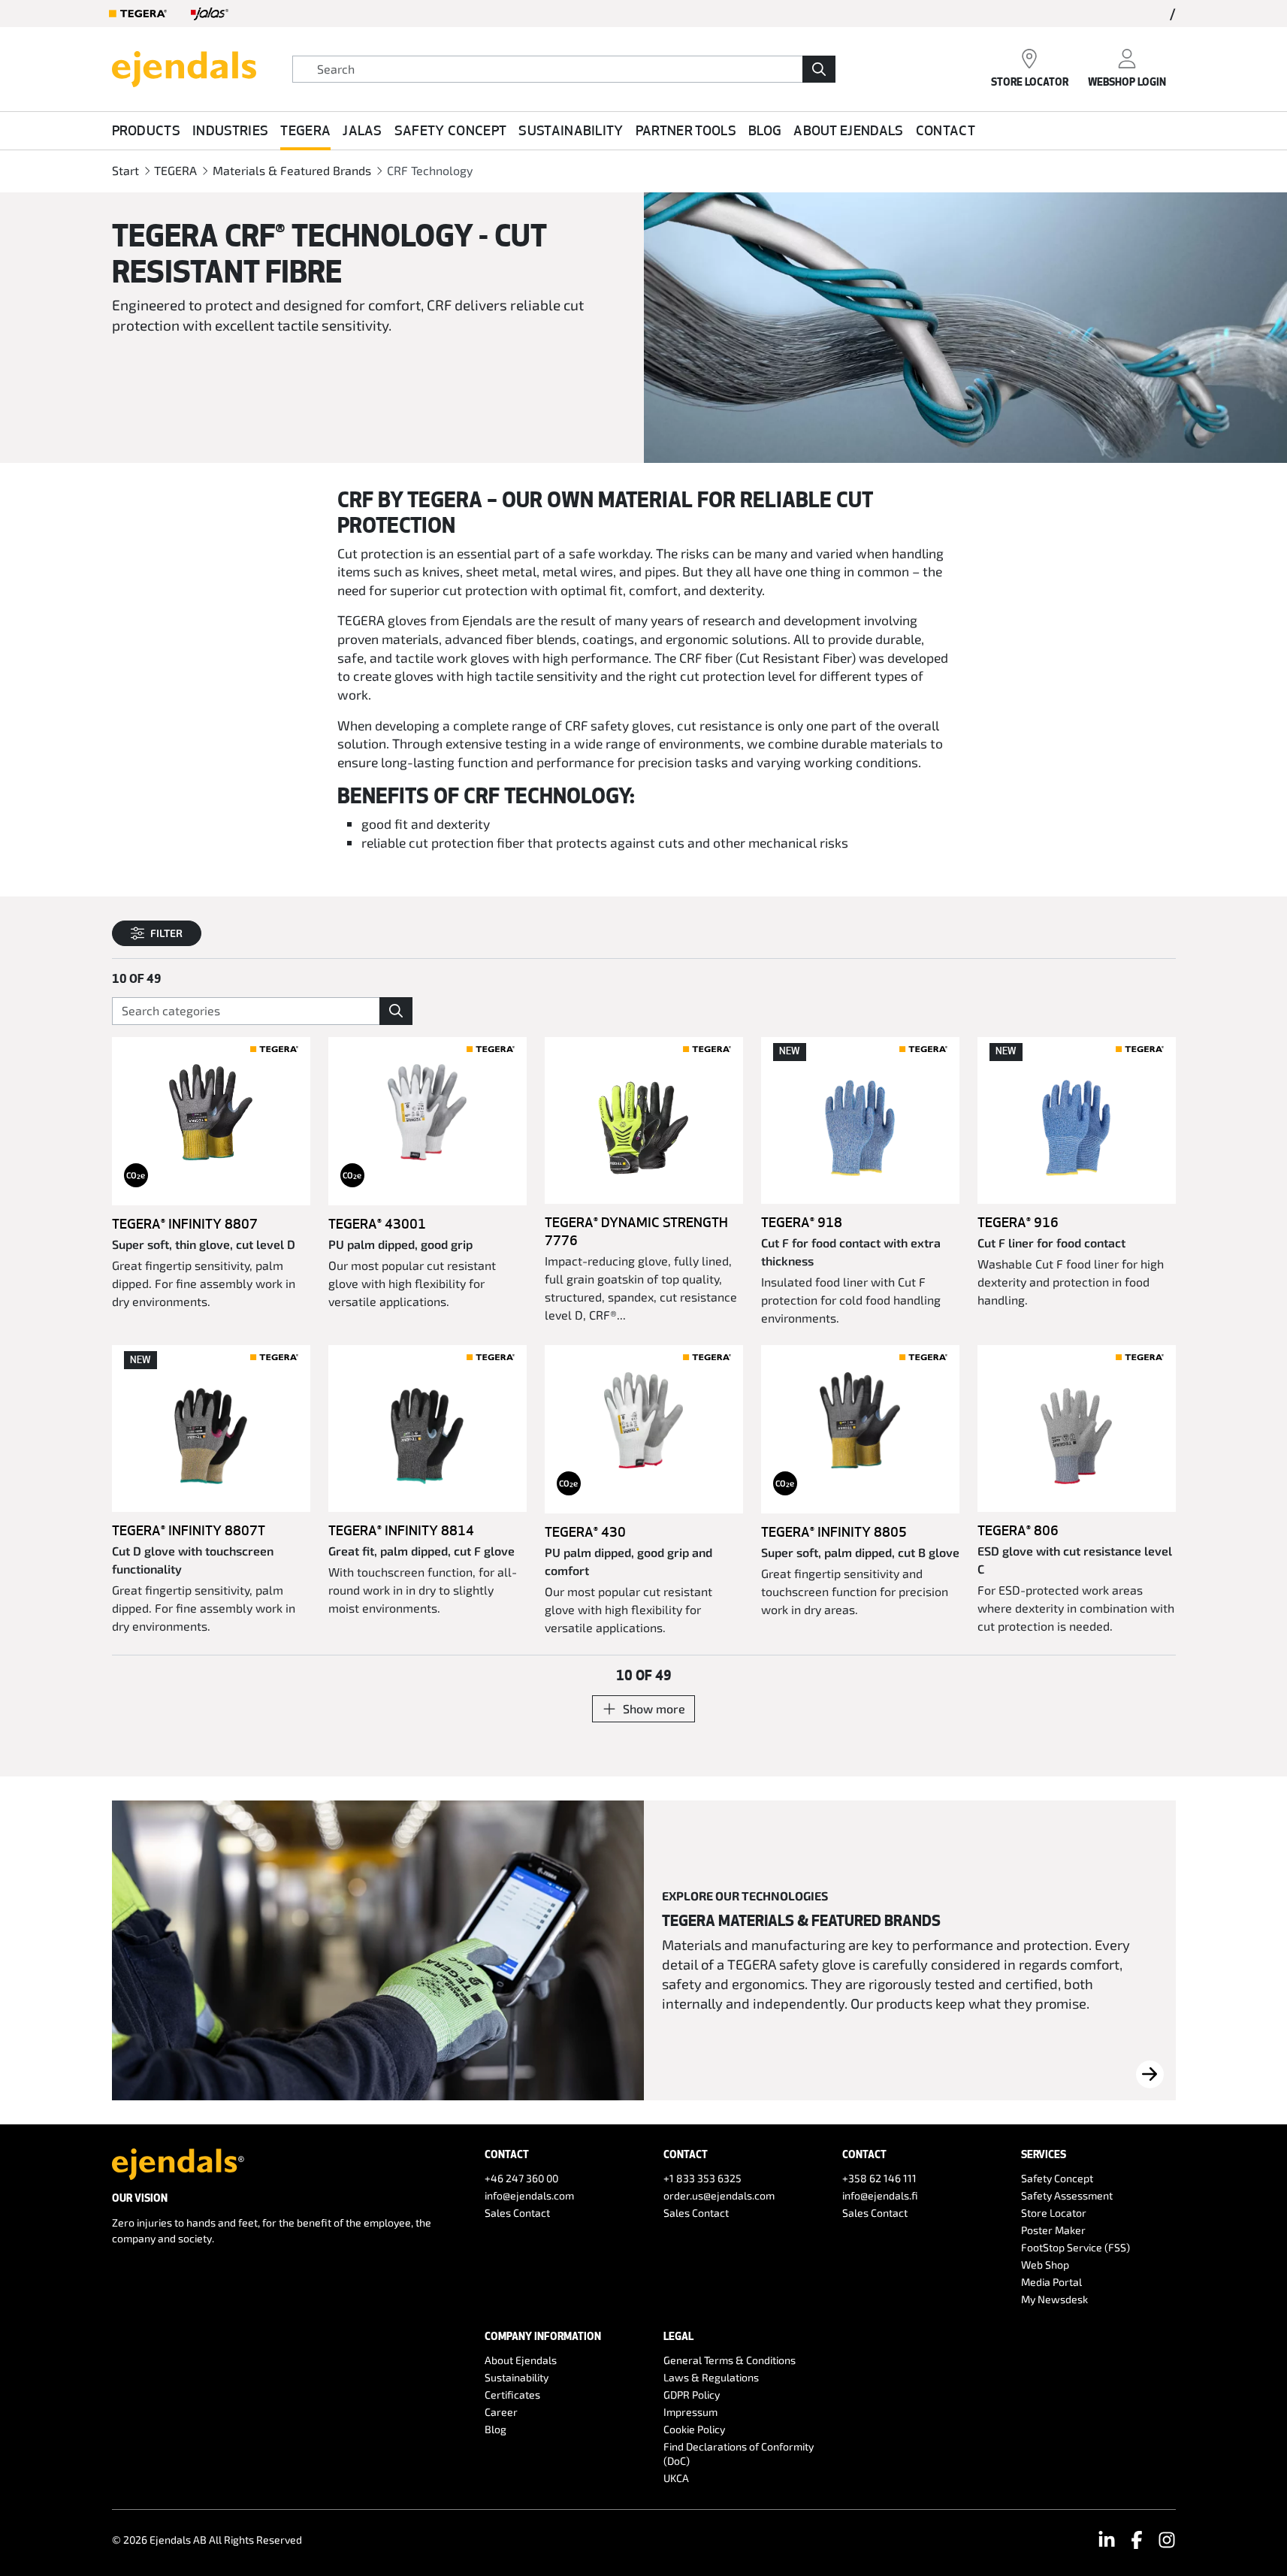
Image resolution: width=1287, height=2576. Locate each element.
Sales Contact (517, 2213)
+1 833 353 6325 (702, 2178)
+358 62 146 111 (879, 2178)
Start (125, 170)
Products (147, 130)
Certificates (512, 2395)
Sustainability (571, 130)
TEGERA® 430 (585, 1531)
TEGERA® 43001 (377, 1223)
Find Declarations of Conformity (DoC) (739, 2454)
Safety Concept (450, 130)
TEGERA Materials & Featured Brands (801, 1920)
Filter (166, 933)
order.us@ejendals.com (719, 2195)
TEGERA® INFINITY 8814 (401, 1530)
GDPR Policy (692, 2395)
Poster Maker (1053, 2230)
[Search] (819, 69)
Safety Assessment (1067, 2195)
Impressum (690, 2412)
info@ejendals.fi (880, 2195)
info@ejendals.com (529, 2195)
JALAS (363, 130)
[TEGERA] (138, 14)
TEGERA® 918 (802, 1222)
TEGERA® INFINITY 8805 (834, 1531)
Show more (654, 1708)
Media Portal (1051, 2282)
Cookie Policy (694, 2429)
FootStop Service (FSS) (1076, 2247)
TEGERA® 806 (1018, 1530)
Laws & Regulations (711, 2377)
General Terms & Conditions (730, 2360)
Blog (765, 130)
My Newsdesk (1054, 2299)
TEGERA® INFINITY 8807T (189, 1530)
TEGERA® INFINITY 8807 (185, 1223)
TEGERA (305, 130)
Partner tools (686, 130)
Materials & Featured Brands (292, 170)
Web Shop (1045, 2265)
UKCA (676, 2478)
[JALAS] (210, 14)
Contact (946, 130)
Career (501, 2412)
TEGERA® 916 (1018, 1222)
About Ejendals (848, 130)
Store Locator (1054, 2213)
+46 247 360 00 (521, 2178)
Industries (230, 130)
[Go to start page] (184, 67)
